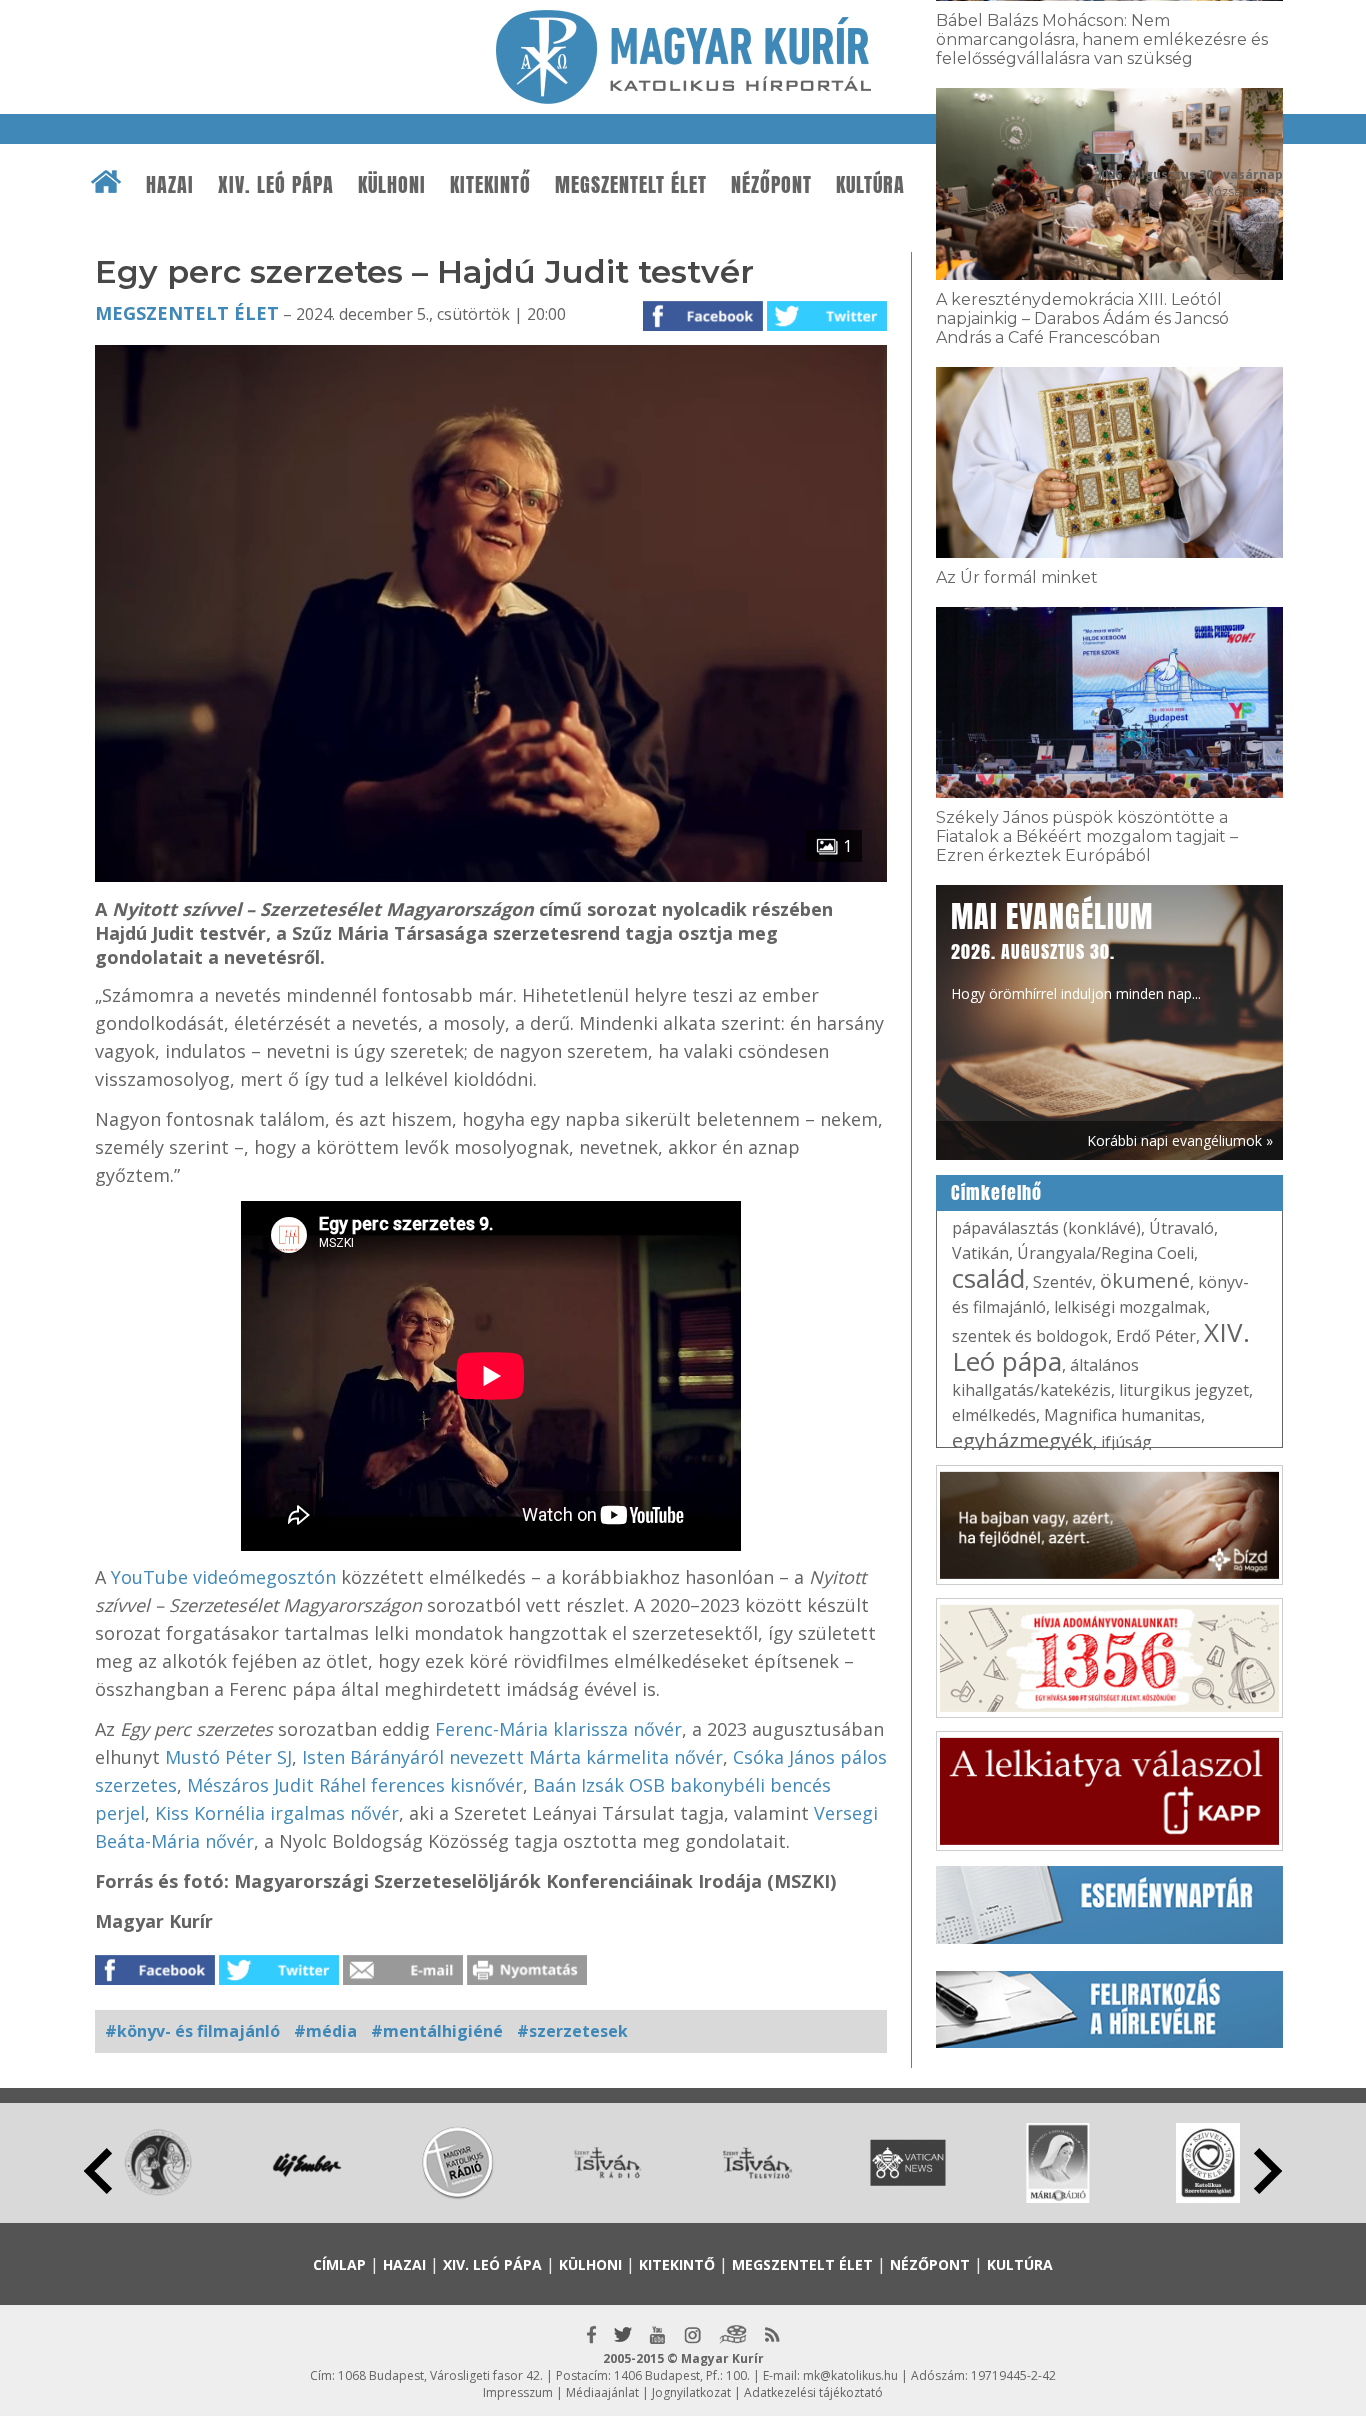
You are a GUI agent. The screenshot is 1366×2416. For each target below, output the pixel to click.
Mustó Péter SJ (228, 1757)
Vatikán (980, 1253)
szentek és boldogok (1030, 1336)
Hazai (170, 185)
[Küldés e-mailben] (403, 1979)
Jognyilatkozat (691, 2392)
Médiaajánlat (602, 2392)
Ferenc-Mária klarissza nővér (558, 1729)
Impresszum (518, 2392)
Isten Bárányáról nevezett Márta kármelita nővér (512, 1757)
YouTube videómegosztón (221, 1577)
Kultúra (870, 185)
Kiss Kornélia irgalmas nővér (277, 1813)
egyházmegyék (1022, 1440)
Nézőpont (771, 185)
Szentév (1062, 1282)
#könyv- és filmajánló (192, 2031)
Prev (98, 2171)
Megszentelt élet (631, 185)
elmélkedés (994, 1415)
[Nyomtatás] (527, 1979)
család (988, 1278)
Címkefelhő (996, 1193)
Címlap (339, 2264)
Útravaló (1181, 1228)
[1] (491, 876)
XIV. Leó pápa (276, 185)
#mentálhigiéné (437, 2031)
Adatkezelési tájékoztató (813, 2392)
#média (325, 2031)
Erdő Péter (1156, 1336)
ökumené (1145, 1280)
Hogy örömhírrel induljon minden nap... (1076, 949)
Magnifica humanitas (1122, 1415)
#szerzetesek (572, 2031)
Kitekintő (490, 185)
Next (1268, 2171)
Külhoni (392, 185)
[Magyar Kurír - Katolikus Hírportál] (683, 98)
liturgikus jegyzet (1184, 1390)
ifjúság (1126, 1442)
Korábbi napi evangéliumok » (1180, 1140)
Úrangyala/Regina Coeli (1105, 1253)
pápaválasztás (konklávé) (1046, 1228)
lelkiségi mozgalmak (1130, 1307)
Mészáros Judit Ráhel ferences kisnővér (355, 1785)
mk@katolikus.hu (850, 2375)
